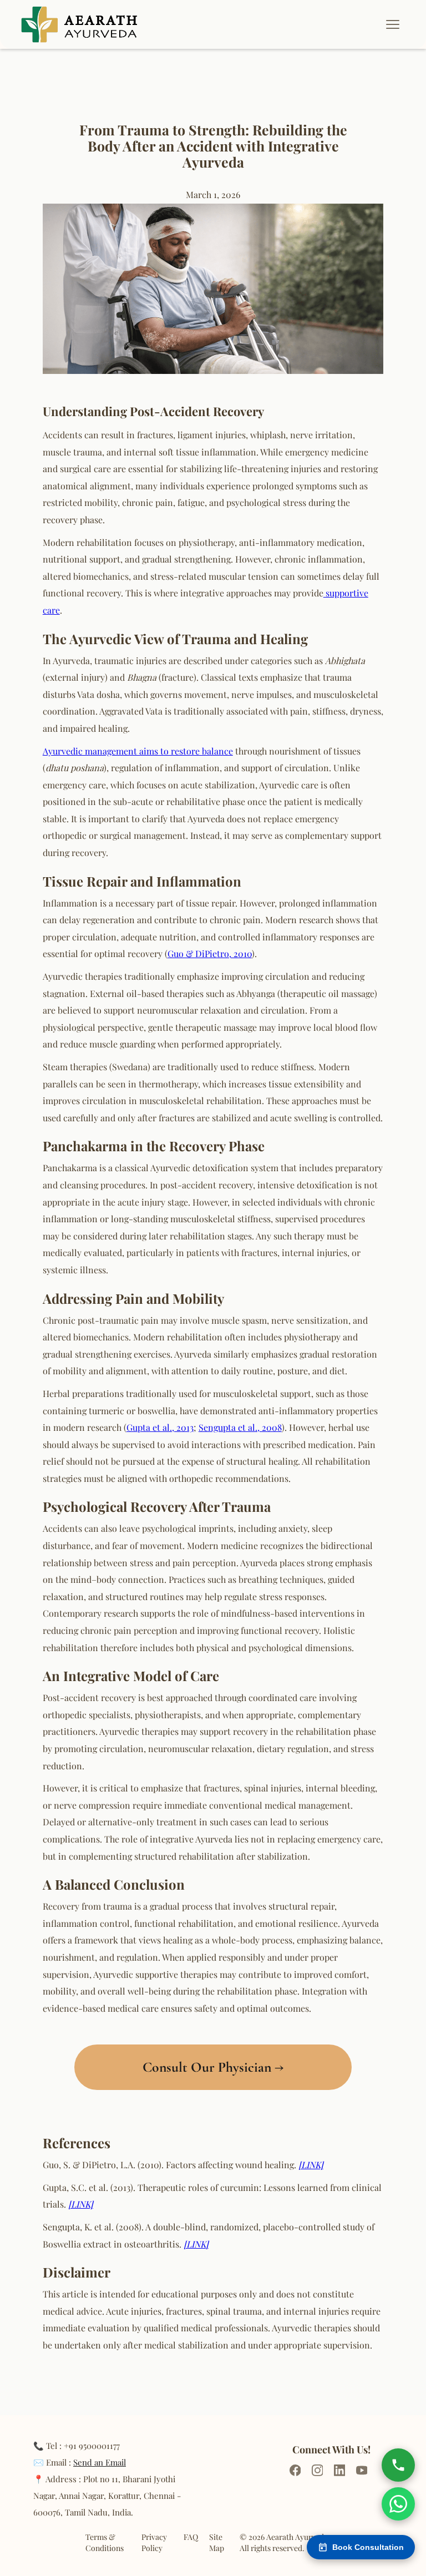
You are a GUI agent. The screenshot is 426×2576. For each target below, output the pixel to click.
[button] (398, 24)
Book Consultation (368, 2547)
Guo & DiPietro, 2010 (210, 953)
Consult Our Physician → (213, 2067)
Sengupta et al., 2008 (240, 1427)
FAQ (191, 2537)
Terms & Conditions (105, 2542)
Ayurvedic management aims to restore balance (138, 751)
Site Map (217, 2542)
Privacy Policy (154, 2542)
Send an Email (100, 2462)
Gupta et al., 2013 (160, 1427)
